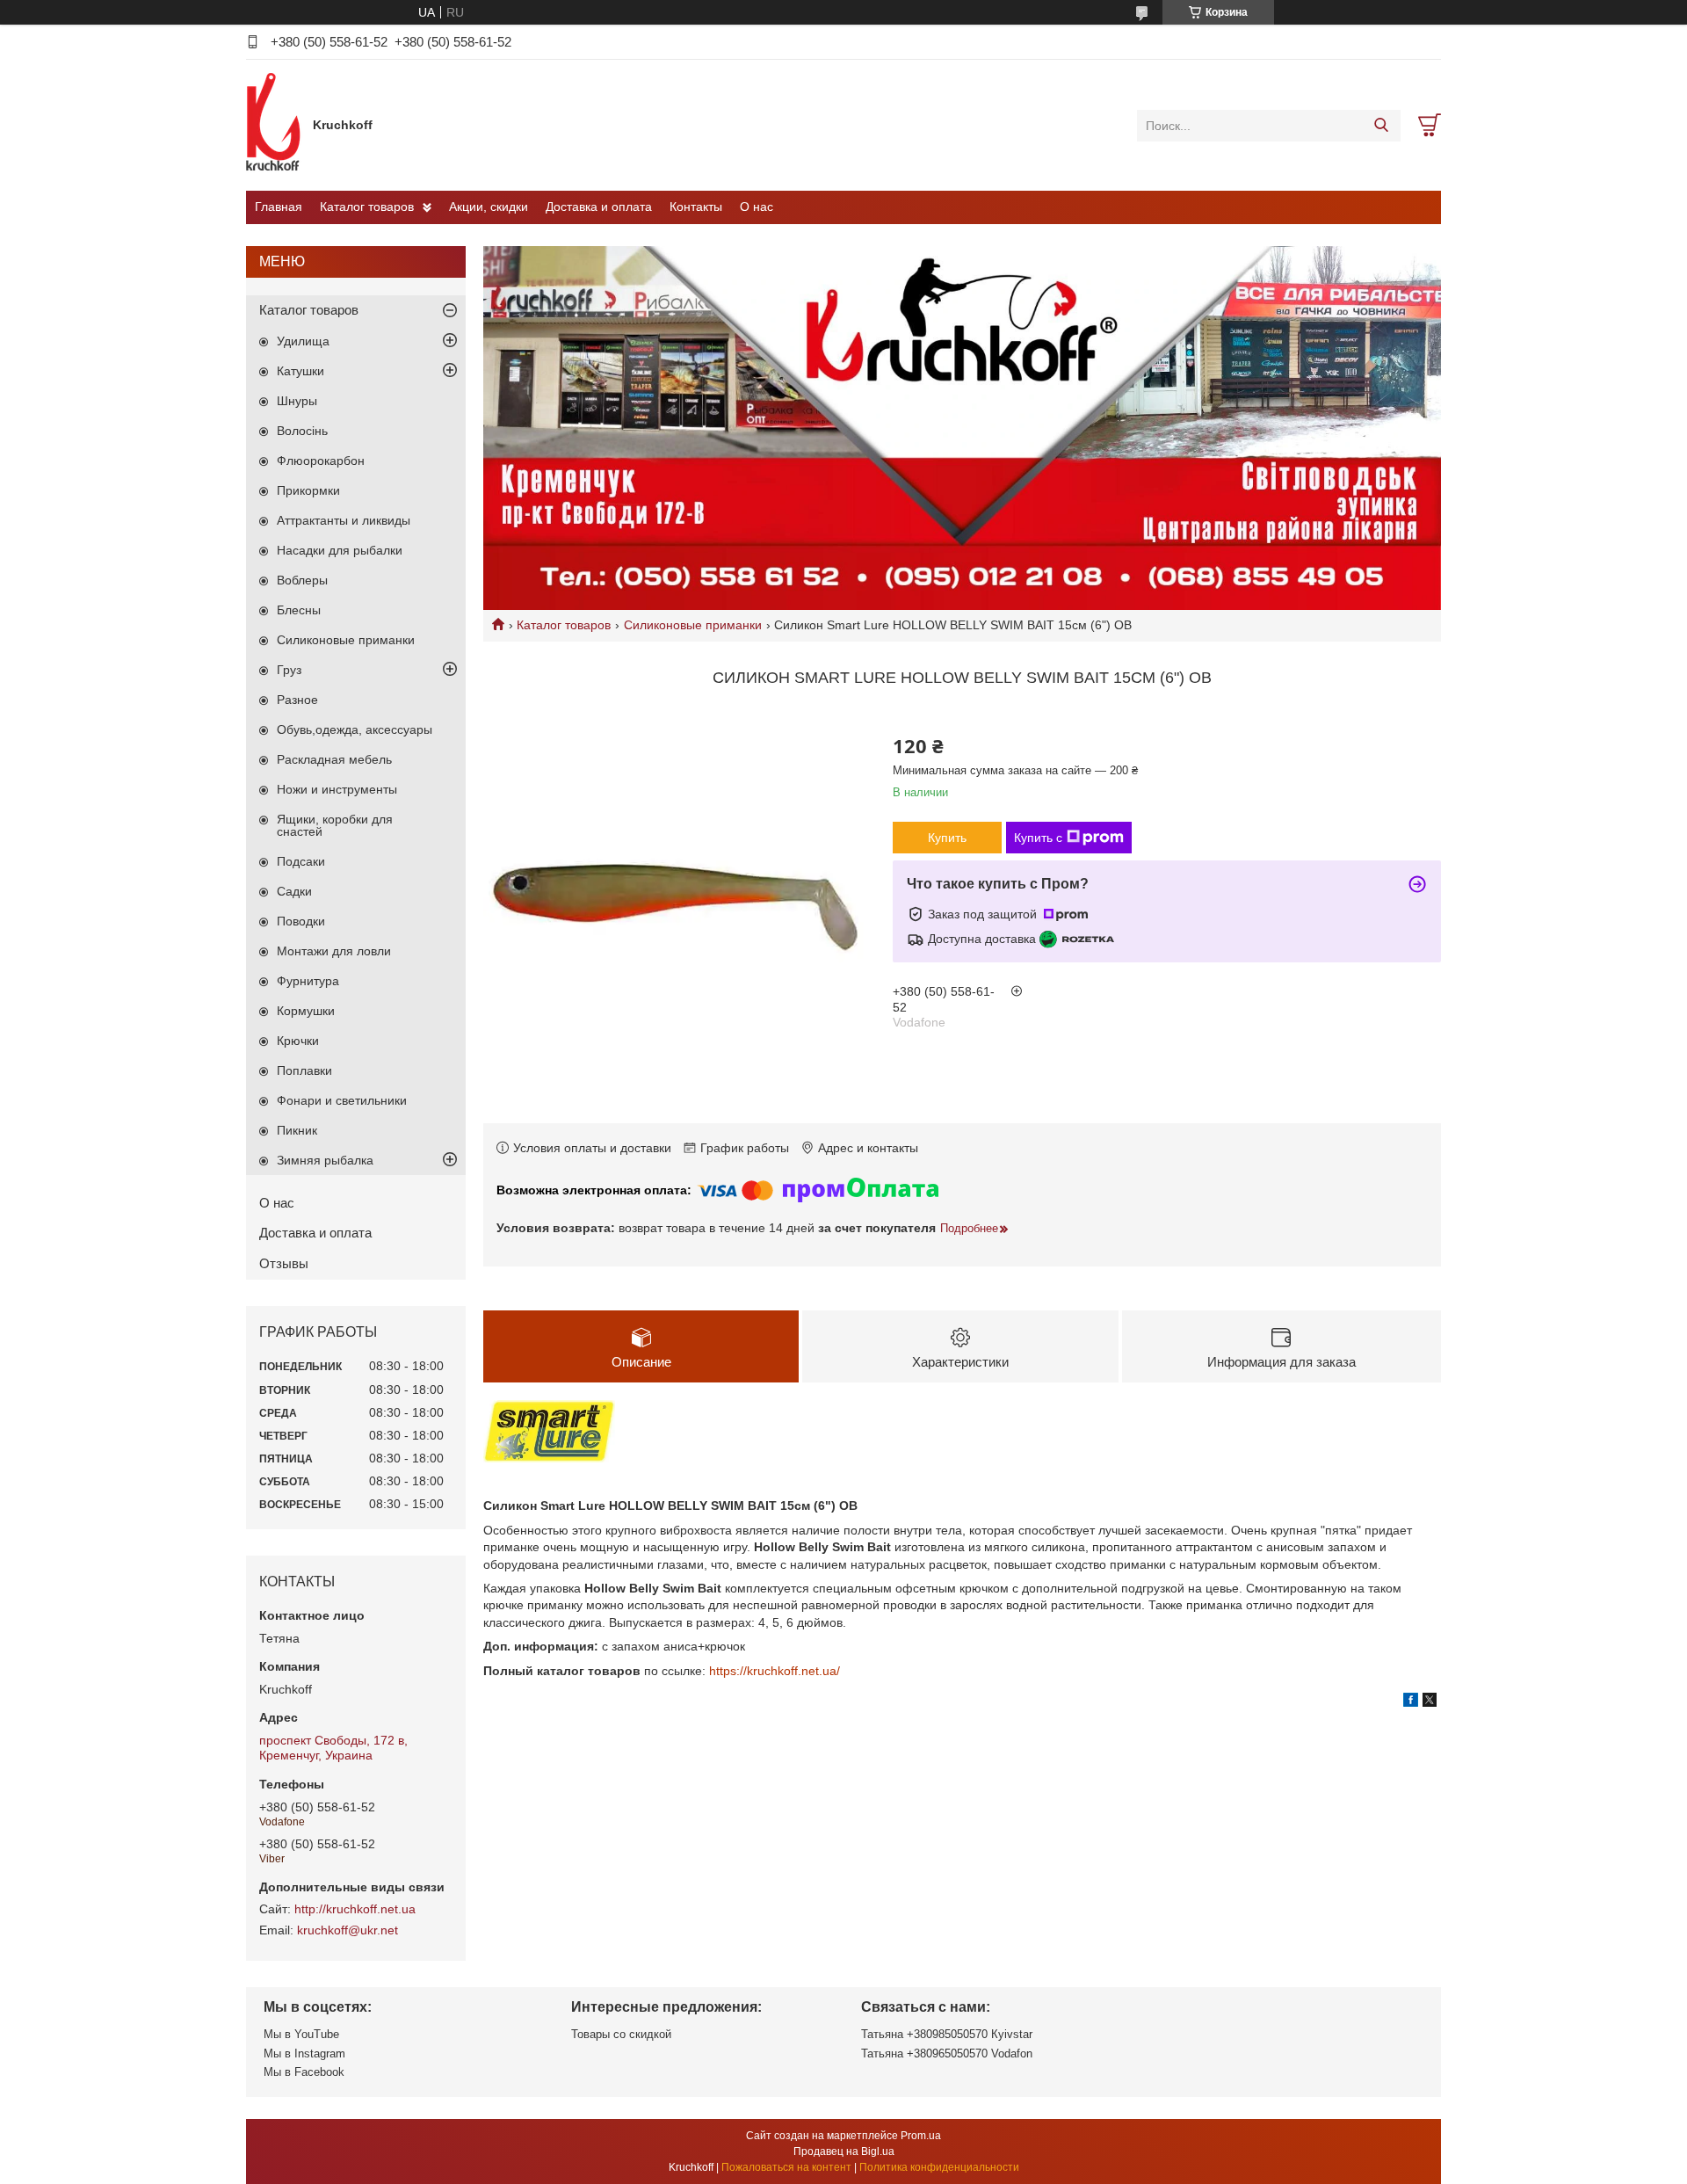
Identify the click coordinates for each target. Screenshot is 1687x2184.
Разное (297, 700)
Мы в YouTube (301, 2034)
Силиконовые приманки (693, 625)
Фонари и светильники (342, 1100)
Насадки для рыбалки (340, 550)
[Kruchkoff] (275, 125)
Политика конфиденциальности (939, 2167)
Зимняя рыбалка (325, 1160)
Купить (947, 838)
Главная (279, 207)
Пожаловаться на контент (786, 2167)
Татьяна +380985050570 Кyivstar (947, 2034)
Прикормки (308, 490)
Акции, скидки (489, 207)
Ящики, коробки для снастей (335, 825)
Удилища (303, 341)
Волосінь (302, 431)
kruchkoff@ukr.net (348, 1930)
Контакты (696, 207)
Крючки (298, 1041)
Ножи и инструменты (337, 789)
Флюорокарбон (321, 461)
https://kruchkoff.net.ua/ (775, 1671)
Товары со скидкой (621, 2034)
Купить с (1038, 838)
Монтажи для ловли (334, 951)
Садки (294, 891)
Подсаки (301, 861)
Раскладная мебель (334, 759)
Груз (289, 670)
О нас (757, 207)
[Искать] (1381, 126)
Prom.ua (921, 2136)
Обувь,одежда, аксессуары (355, 729)
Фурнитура (308, 981)
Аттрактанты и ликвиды (344, 520)
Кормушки (306, 1011)
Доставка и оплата (599, 207)
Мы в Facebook (304, 2072)
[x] (1430, 1702)
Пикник (297, 1130)
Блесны (299, 610)
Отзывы (284, 1263)
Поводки (301, 921)
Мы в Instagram (304, 2053)
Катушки (300, 371)
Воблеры (302, 580)
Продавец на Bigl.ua (844, 2151)
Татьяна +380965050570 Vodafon (947, 2053)
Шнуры (297, 401)
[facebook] (1411, 1702)
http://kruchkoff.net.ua (355, 1909)
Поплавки (304, 1070)
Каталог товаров (367, 207)
